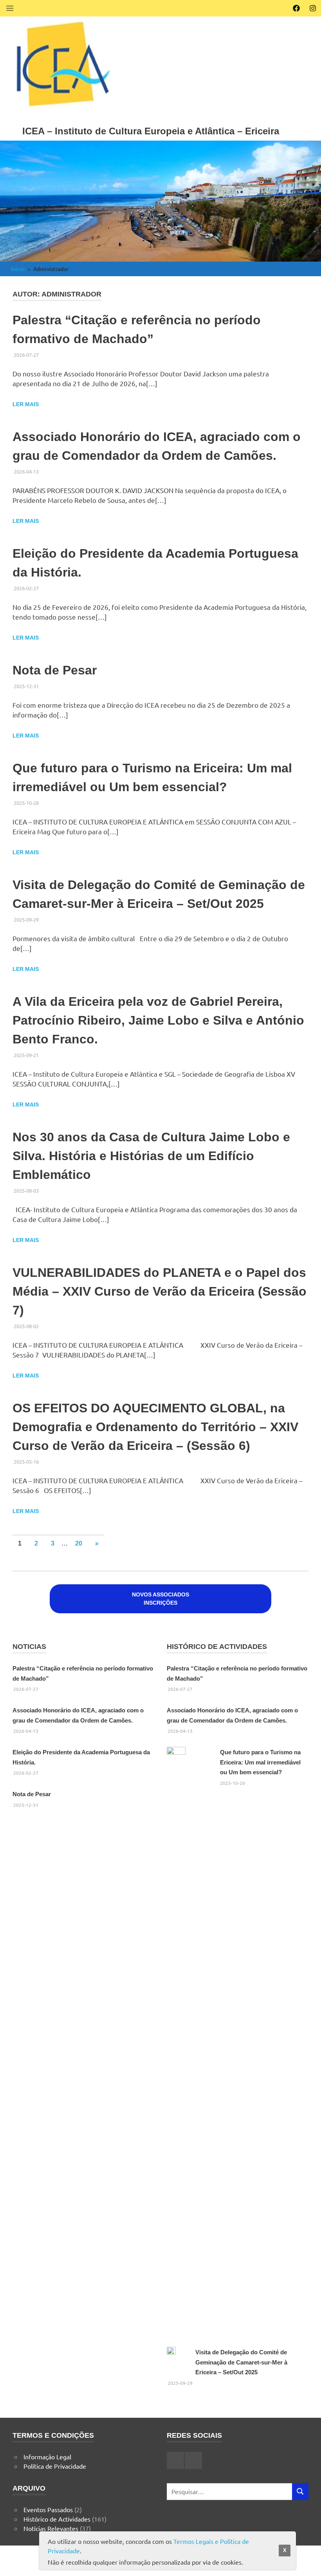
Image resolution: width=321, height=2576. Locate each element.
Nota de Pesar (55, 670)
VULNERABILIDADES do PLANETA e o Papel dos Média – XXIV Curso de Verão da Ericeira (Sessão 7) (160, 1291)
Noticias (29, 1647)
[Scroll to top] (307, 2562)
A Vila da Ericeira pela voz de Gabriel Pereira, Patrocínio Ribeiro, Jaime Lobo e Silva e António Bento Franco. (158, 1020)
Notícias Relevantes (51, 2528)
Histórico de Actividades (217, 1647)
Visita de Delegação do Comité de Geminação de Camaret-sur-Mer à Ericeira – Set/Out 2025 (241, 2362)
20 (79, 1543)
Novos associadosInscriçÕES (160, 1599)
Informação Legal (47, 2457)
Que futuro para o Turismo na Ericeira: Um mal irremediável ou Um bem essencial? (260, 1762)
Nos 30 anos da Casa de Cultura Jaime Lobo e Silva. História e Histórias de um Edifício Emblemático (151, 1156)
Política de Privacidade (55, 2466)
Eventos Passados (48, 2509)
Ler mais (26, 404)
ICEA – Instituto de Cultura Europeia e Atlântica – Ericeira (151, 131)
